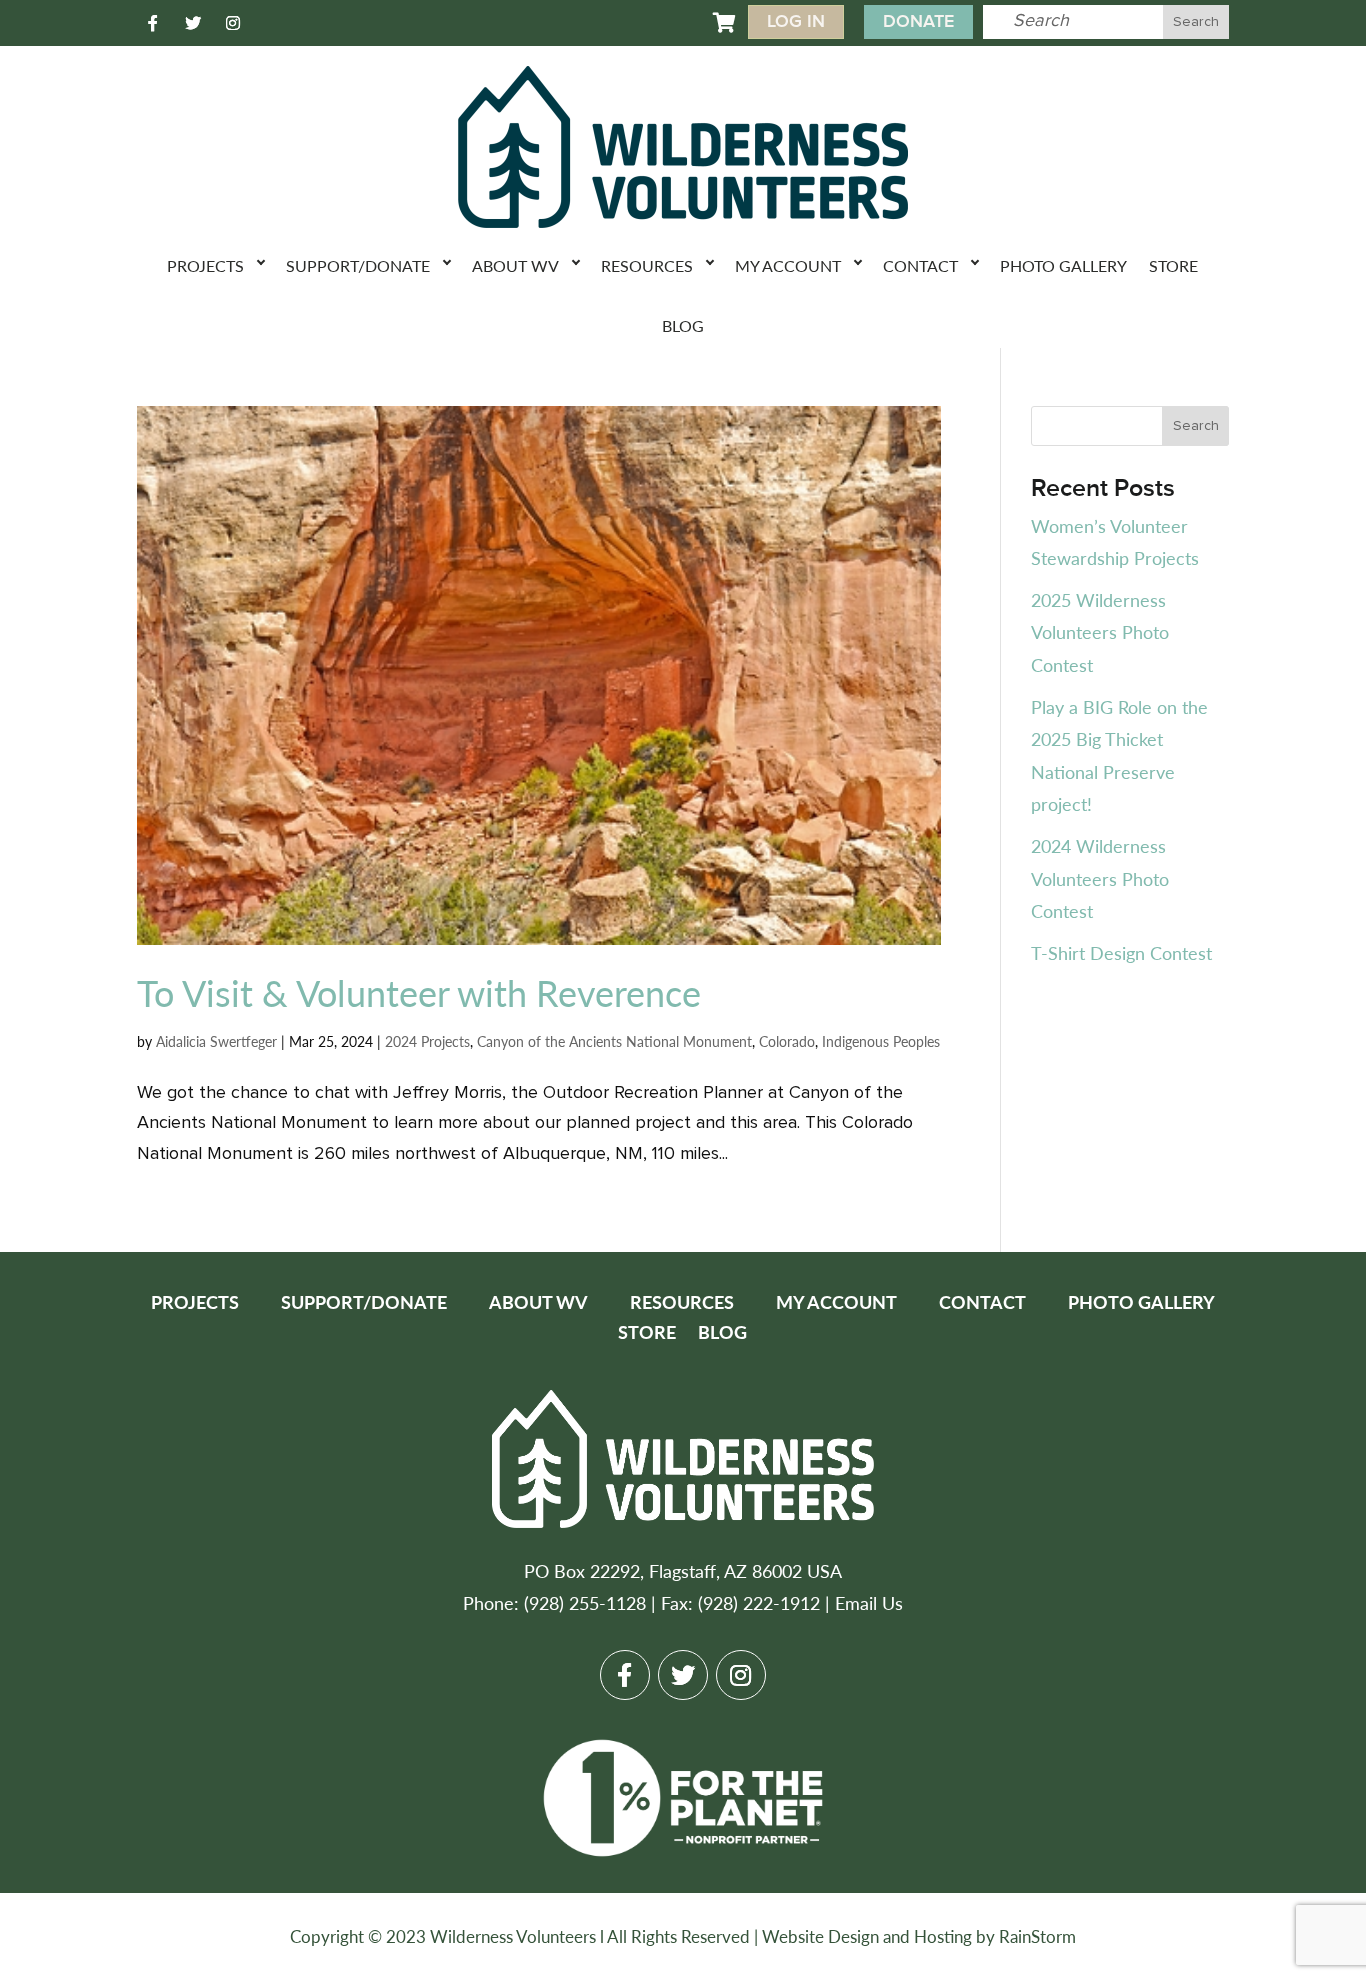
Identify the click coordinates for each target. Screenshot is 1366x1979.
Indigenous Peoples (881, 1041)
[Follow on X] (193, 23)
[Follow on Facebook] (153, 23)
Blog (683, 325)
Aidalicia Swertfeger (216, 1041)
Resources (647, 265)
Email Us (869, 1602)
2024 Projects (427, 1041)
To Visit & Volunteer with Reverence (419, 992)
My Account (788, 265)
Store (1173, 265)
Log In (796, 21)
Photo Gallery (1063, 265)
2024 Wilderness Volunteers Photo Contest (1100, 878)
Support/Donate (358, 265)
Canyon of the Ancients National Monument (614, 1041)
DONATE (918, 21)
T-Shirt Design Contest (1121, 952)
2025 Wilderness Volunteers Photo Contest (1100, 632)
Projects (205, 265)
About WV (515, 265)
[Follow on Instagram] (233, 23)
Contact (920, 265)
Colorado (787, 1041)
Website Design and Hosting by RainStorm (919, 1936)
